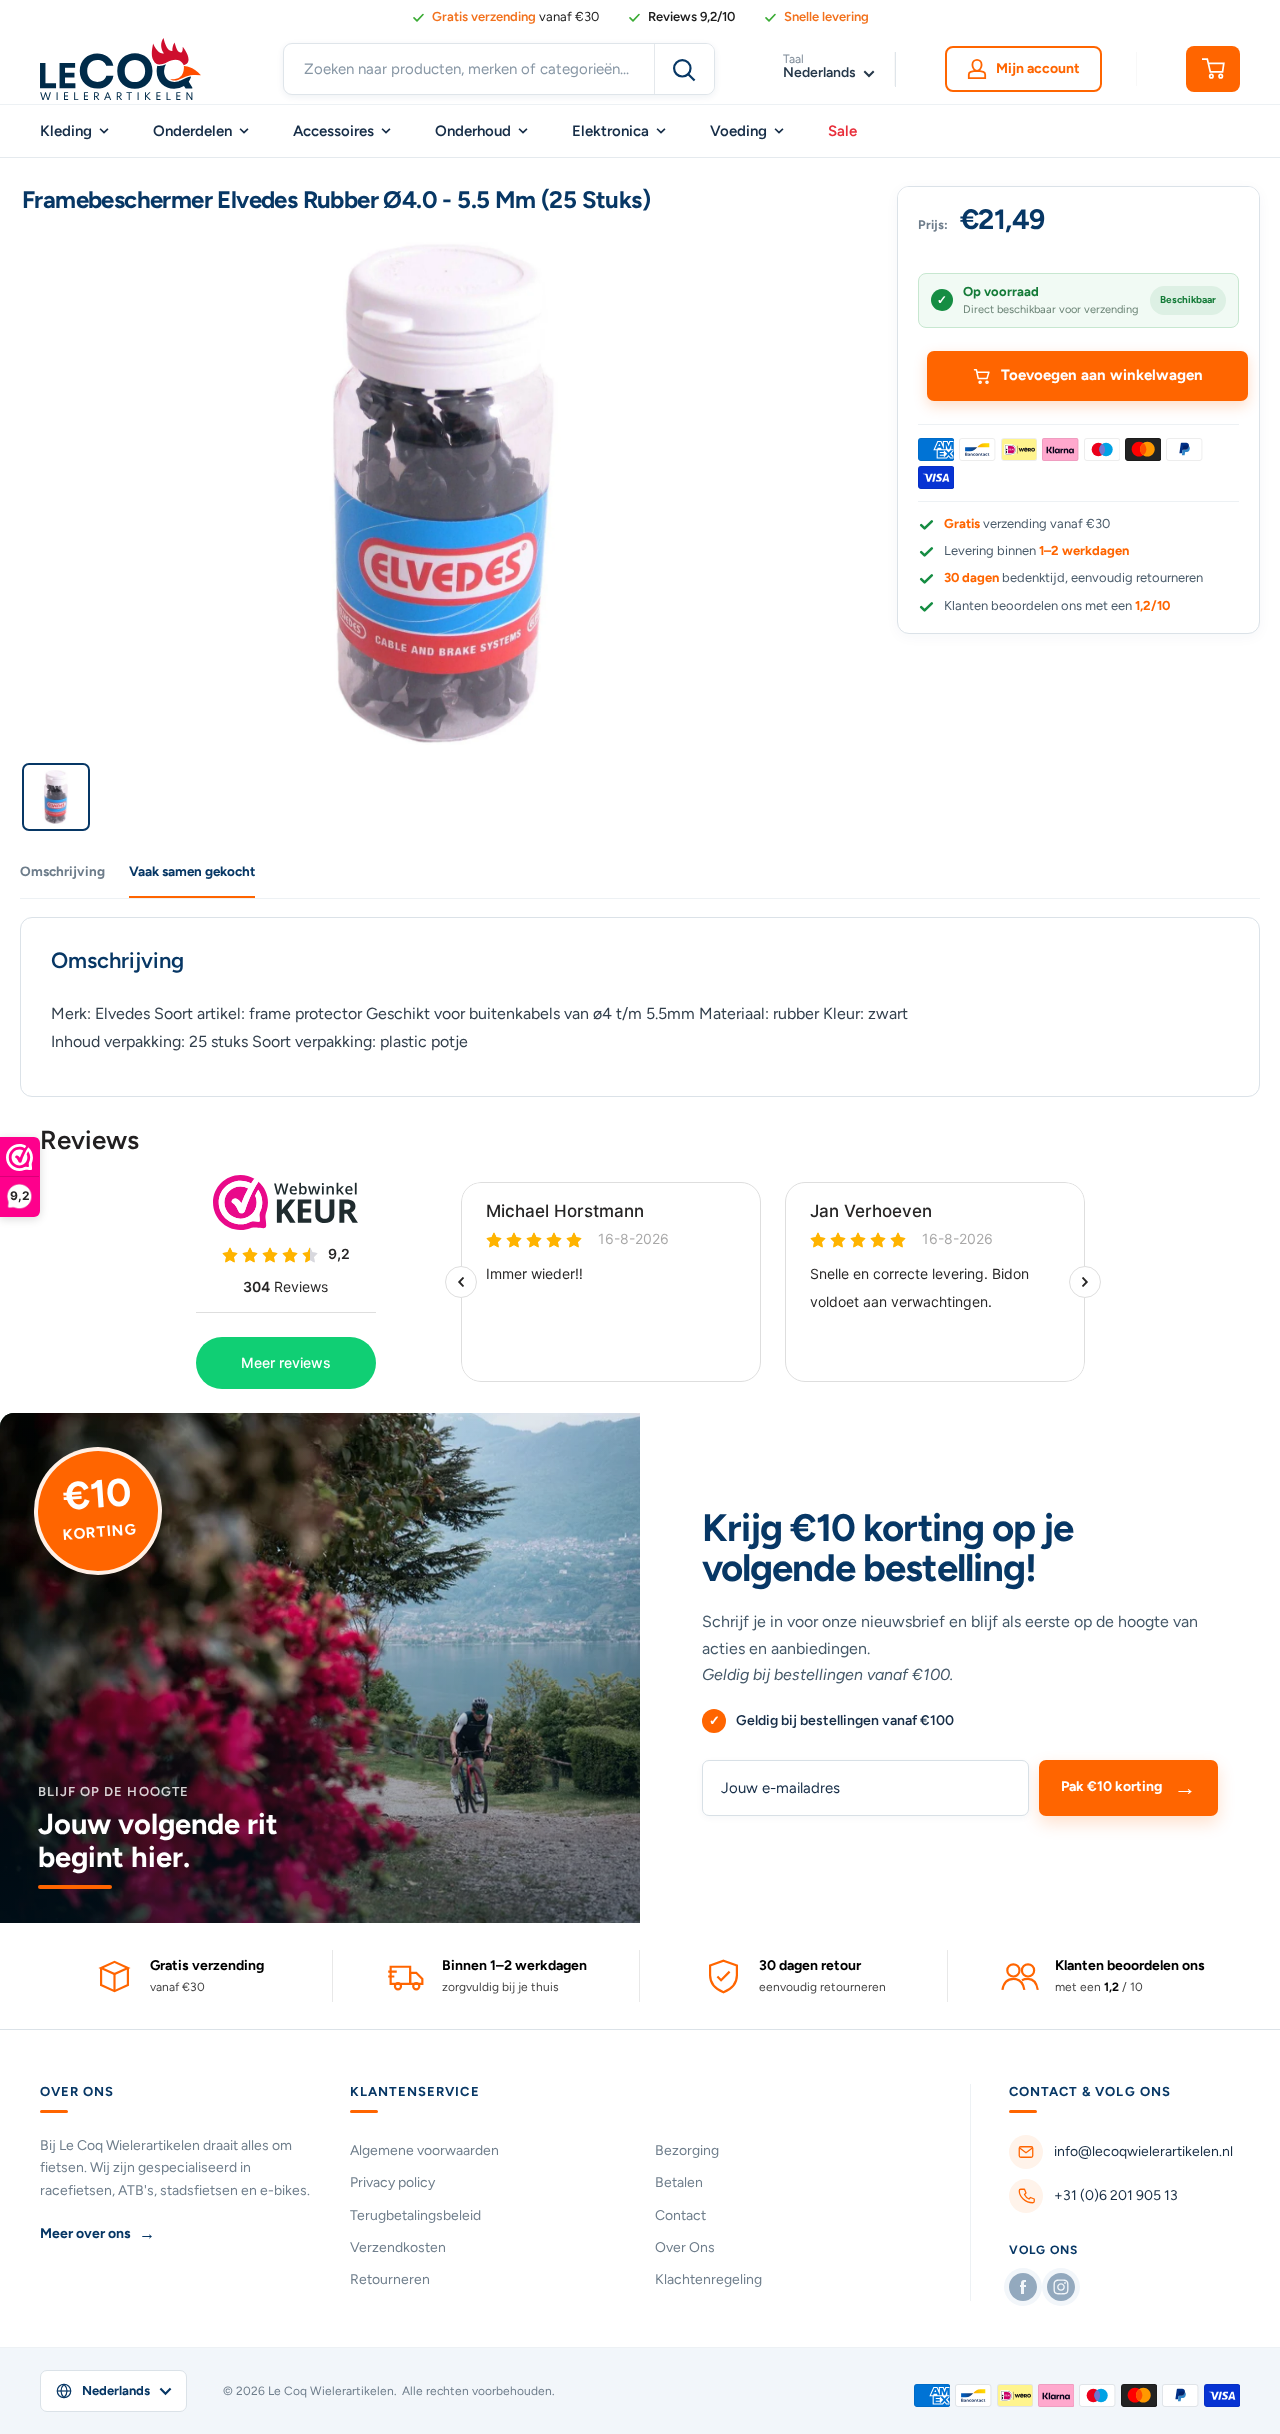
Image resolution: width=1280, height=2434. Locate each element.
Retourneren (390, 2279)
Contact (680, 2215)
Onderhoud (473, 131)
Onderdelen (192, 131)
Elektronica (610, 131)
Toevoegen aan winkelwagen (1102, 375)
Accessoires (333, 131)
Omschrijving (62, 871)
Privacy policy (392, 2182)
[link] (681, 17)
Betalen (679, 2182)
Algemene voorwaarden (424, 2150)
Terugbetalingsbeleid (415, 2215)
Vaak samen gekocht (192, 871)
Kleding (66, 131)
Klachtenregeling (708, 2279)
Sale (842, 131)
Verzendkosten (398, 2247)
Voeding (738, 131)
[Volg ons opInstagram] (1061, 2287)
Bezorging (687, 2150)
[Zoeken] (684, 69)
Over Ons (685, 2247)
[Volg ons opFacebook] (1023, 2287)
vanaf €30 (515, 16)
